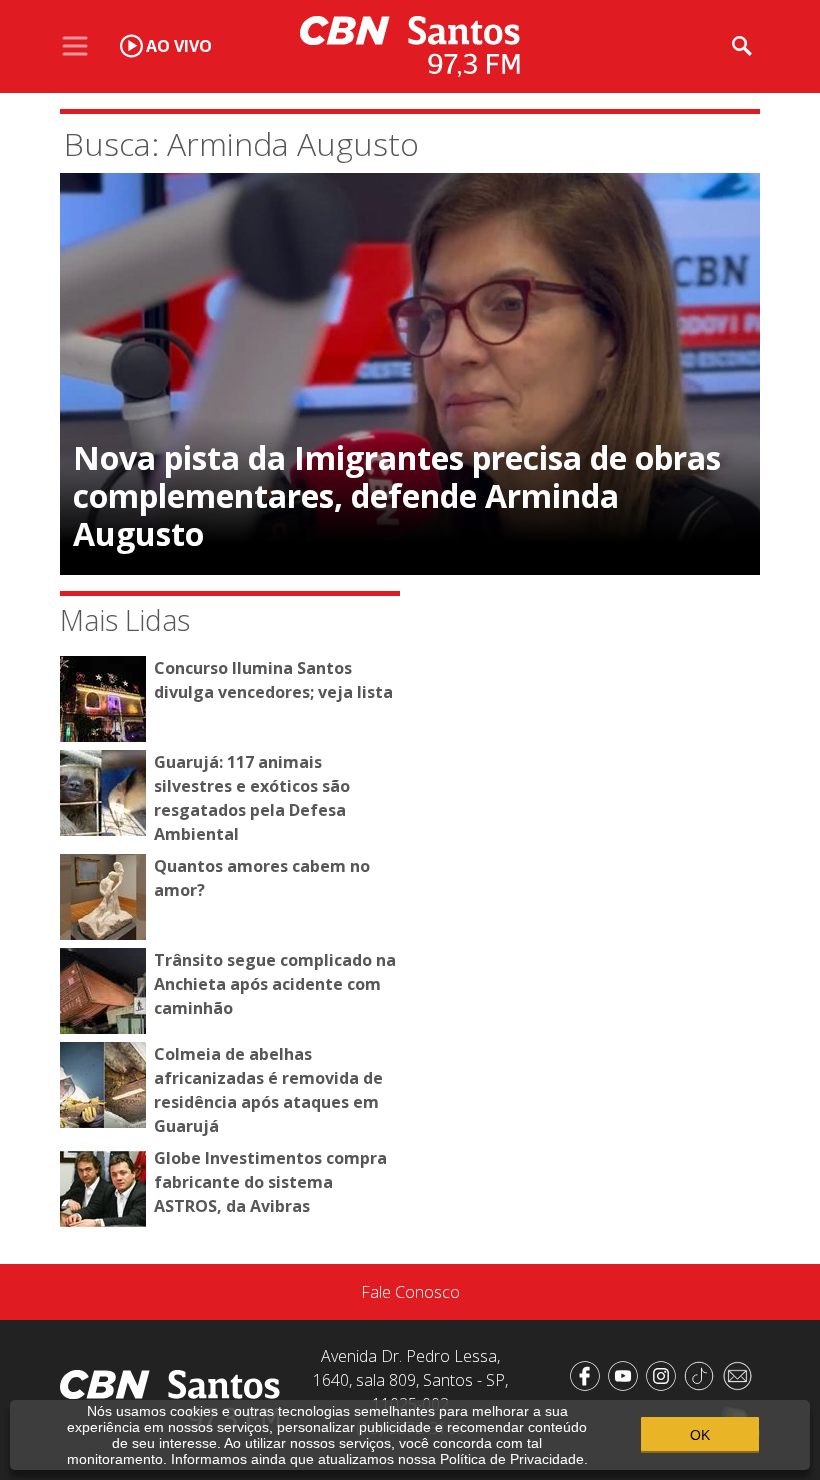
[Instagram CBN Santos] (665, 1374)
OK (700, 1435)
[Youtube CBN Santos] (627, 1374)
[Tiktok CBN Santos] (703, 1374)
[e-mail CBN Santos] (741, 1374)
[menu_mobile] (75, 46)
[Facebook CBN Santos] (589, 1374)
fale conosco (410, 1292)
